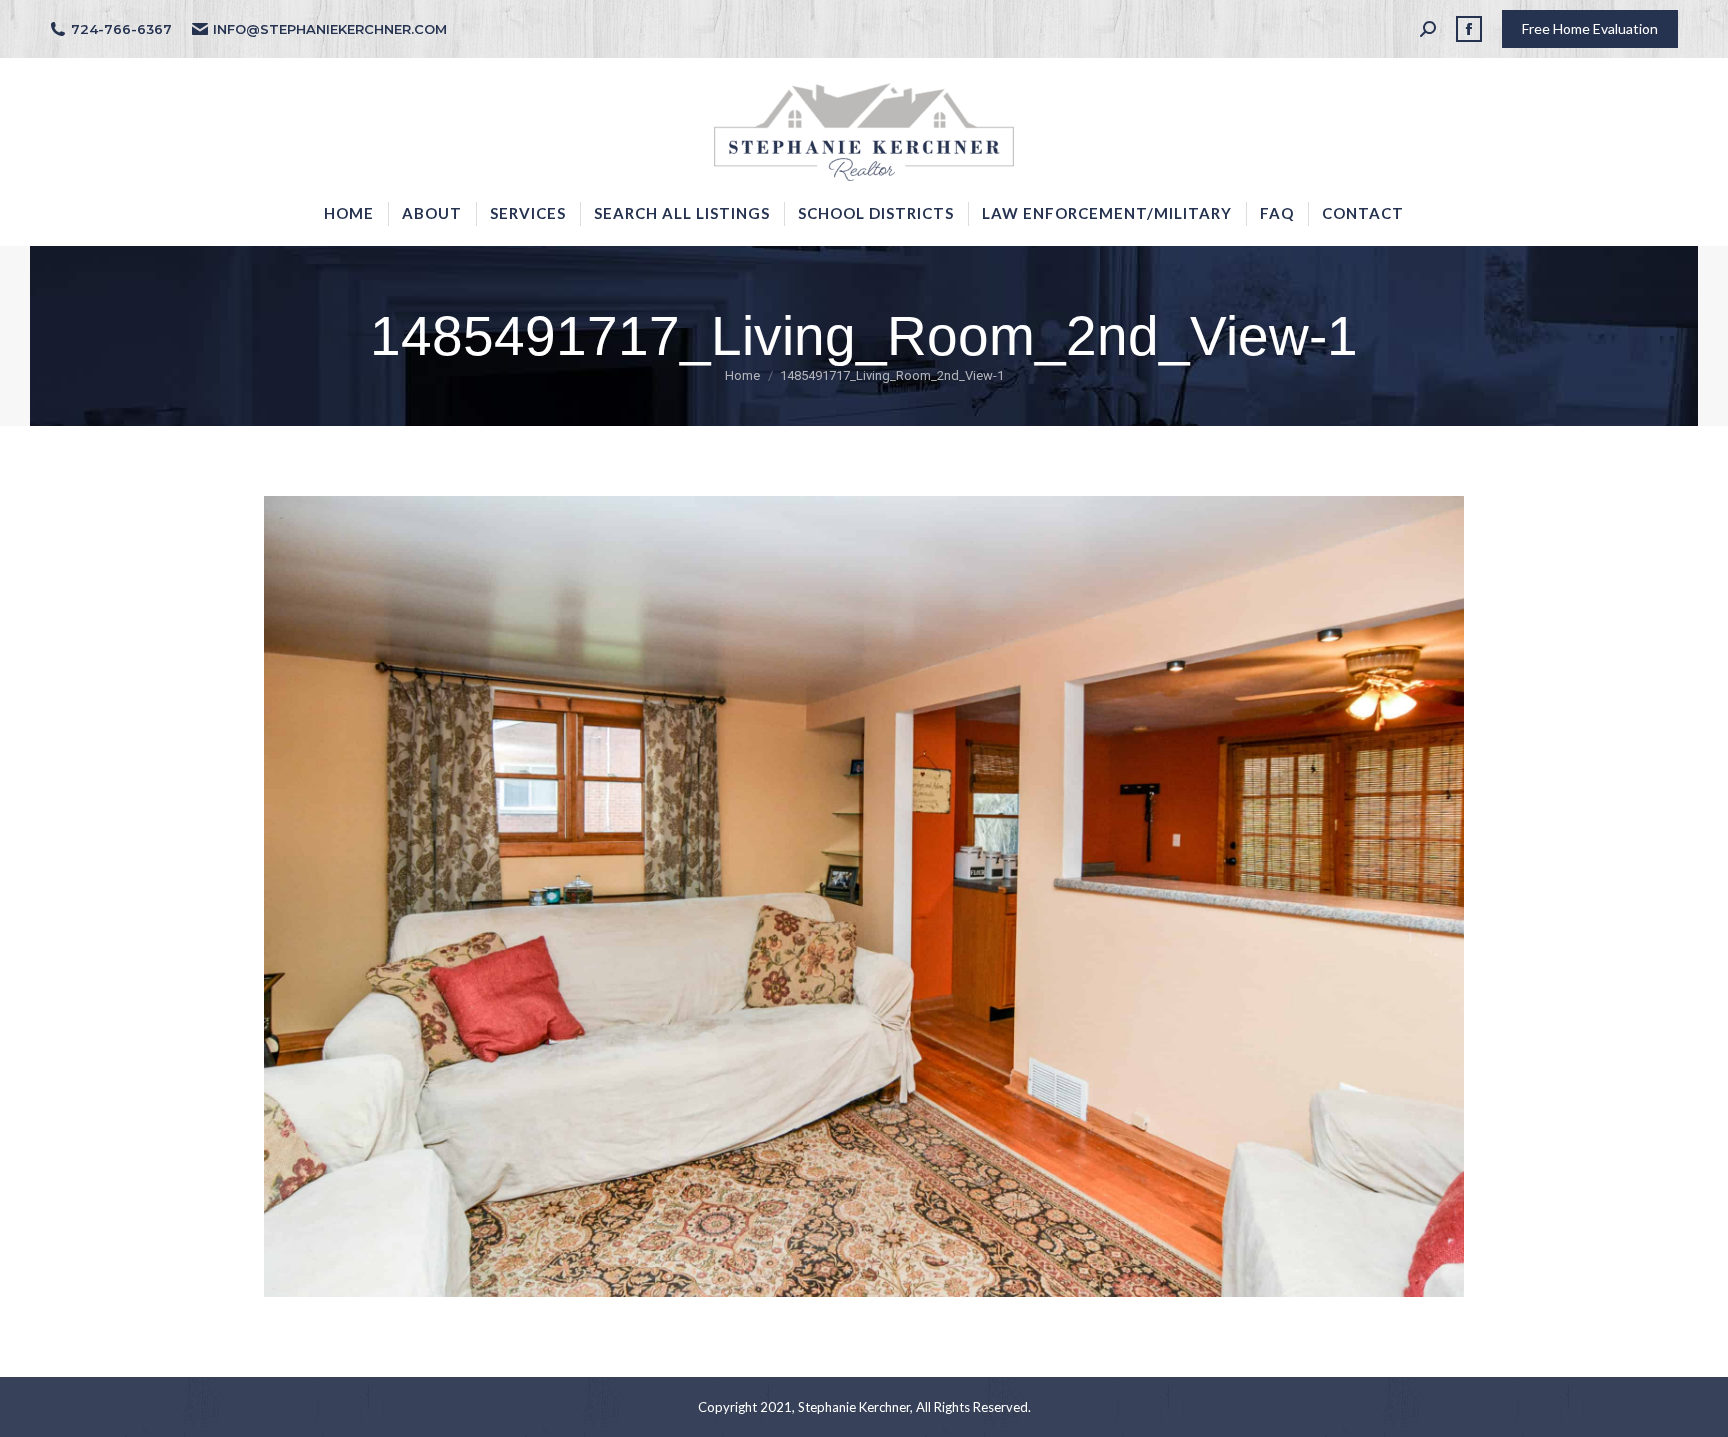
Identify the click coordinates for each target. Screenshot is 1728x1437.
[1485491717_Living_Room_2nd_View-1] (864, 896)
